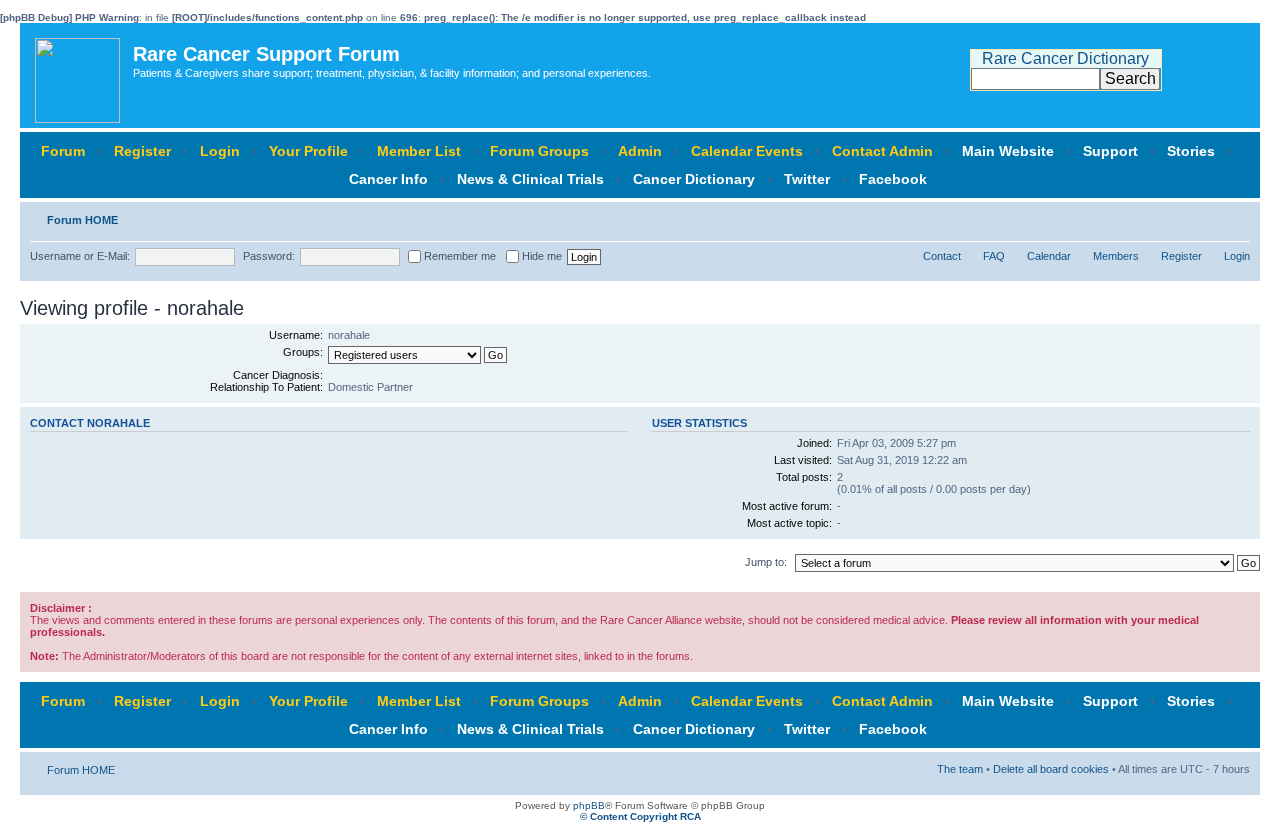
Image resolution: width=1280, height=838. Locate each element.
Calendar (1049, 256)
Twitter (807, 179)
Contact (942, 256)
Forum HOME (82, 220)
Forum (63, 151)
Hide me (540, 256)
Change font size (1235, 216)
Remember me (458, 256)
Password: (269, 256)
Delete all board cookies (1051, 769)
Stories (1191, 151)
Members (1116, 256)
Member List (419, 151)
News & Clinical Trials (530, 179)
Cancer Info (388, 179)
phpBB (589, 805)
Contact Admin (882, 151)
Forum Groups (539, 151)
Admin (640, 151)
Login (220, 151)
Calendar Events (747, 151)
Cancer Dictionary (694, 179)
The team (960, 769)
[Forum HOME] (79, 75)
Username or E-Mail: (80, 256)
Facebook (893, 179)
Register (142, 151)
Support (1110, 151)
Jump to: (766, 562)
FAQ (994, 256)
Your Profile (308, 151)
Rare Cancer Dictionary (1065, 58)
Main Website (1008, 151)
